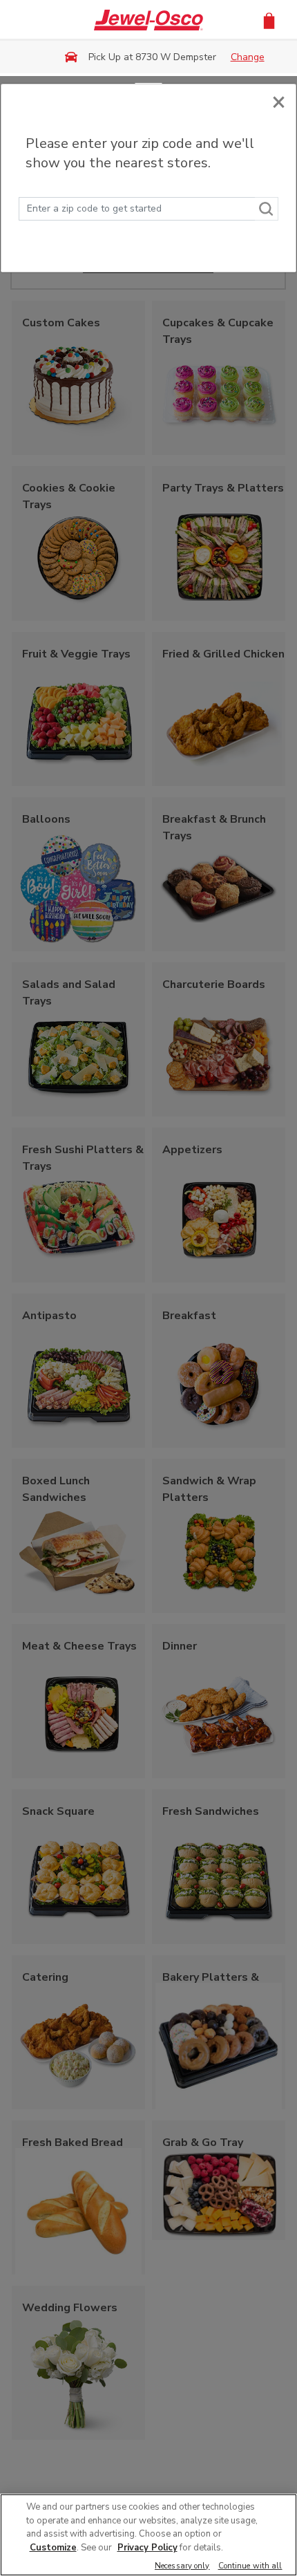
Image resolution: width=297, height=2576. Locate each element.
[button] (269, 20)
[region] (148, 2535)
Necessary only (182, 2567)
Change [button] (248, 57)
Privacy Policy (147, 2548)
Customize (53, 2548)
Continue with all (250, 2567)
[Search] (267, 209)
